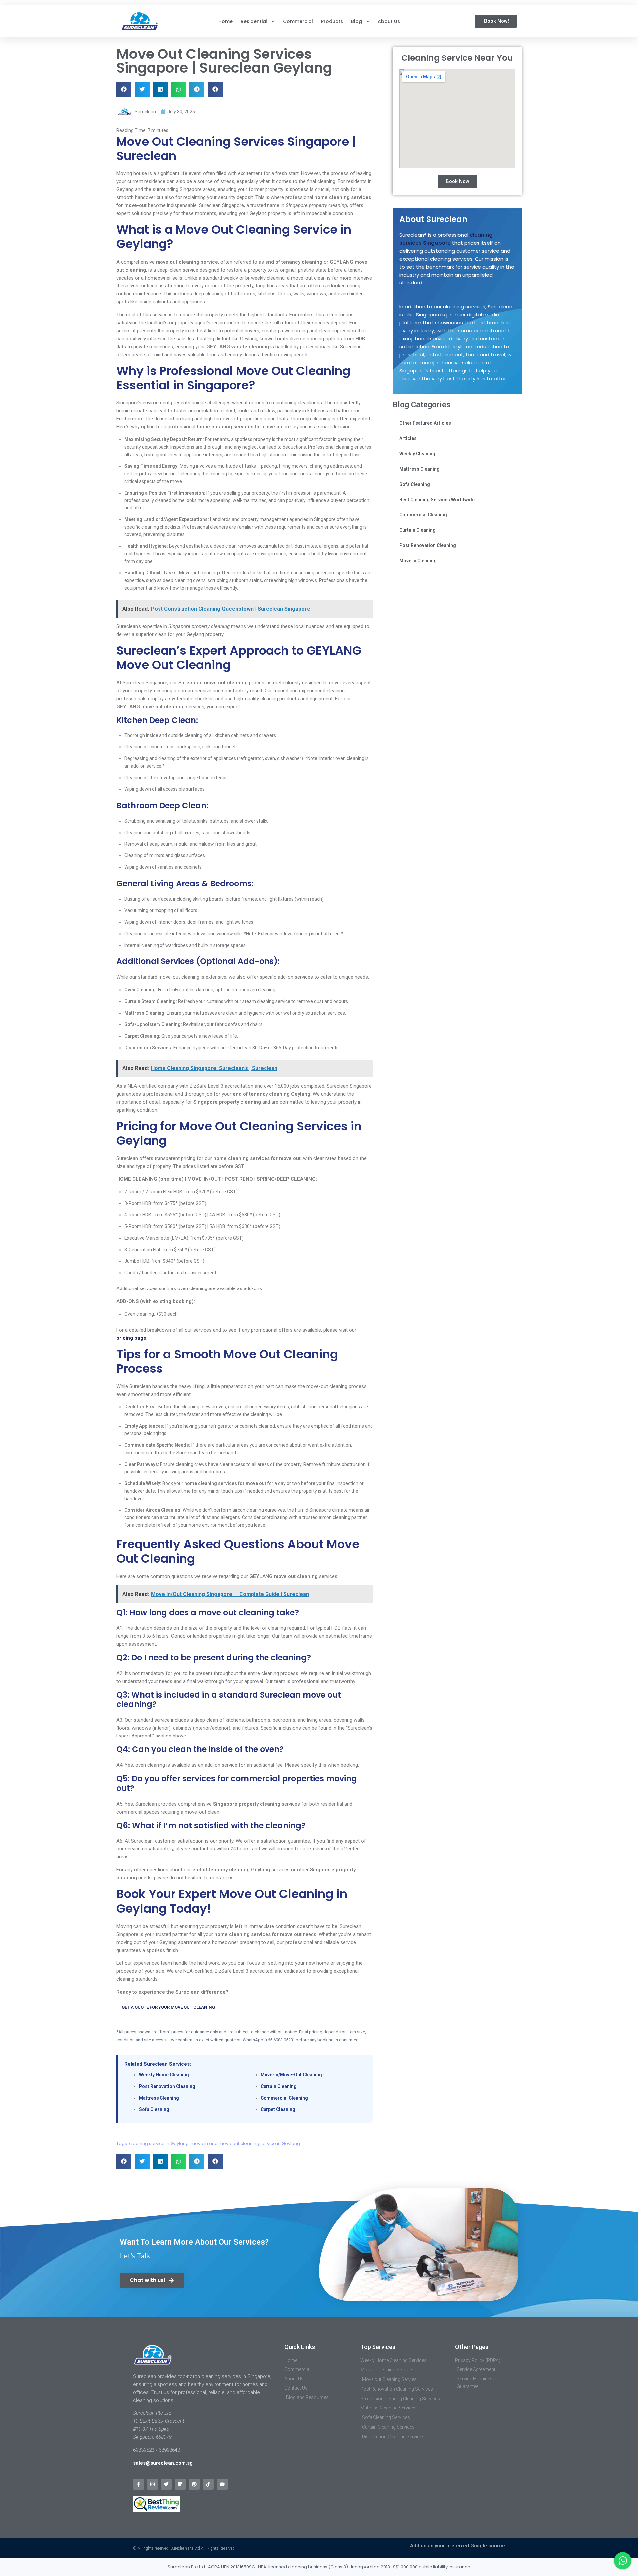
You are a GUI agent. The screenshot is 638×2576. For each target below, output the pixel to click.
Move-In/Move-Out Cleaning (291, 2075)
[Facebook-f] (138, 2484)
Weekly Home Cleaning (164, 2075)
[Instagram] (152, 2484)
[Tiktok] (208, 2484)
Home (225, 21)
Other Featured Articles (425, 423)
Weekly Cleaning (417, 454)
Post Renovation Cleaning (167, 2086)
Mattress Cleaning (159, 2098)
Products (332, 21)
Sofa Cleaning (154, 2109)
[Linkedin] (180, 2484)
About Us (389, 21)
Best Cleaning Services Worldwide (437, 500)
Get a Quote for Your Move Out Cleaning (168, 2007)
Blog (356, 21)
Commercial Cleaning (284, 2098)
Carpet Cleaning (278, 2109)
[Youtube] (222, 2484)
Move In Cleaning (418, 561)
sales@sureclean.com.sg (163, 2463)
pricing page (131, 1338)
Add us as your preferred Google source (458, 2546)
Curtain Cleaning (279, 2086)
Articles (408, 438)
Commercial (298, 21)
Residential (254, 21)
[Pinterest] (194, 2484)
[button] (124, 89)
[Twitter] (166, 2484)
